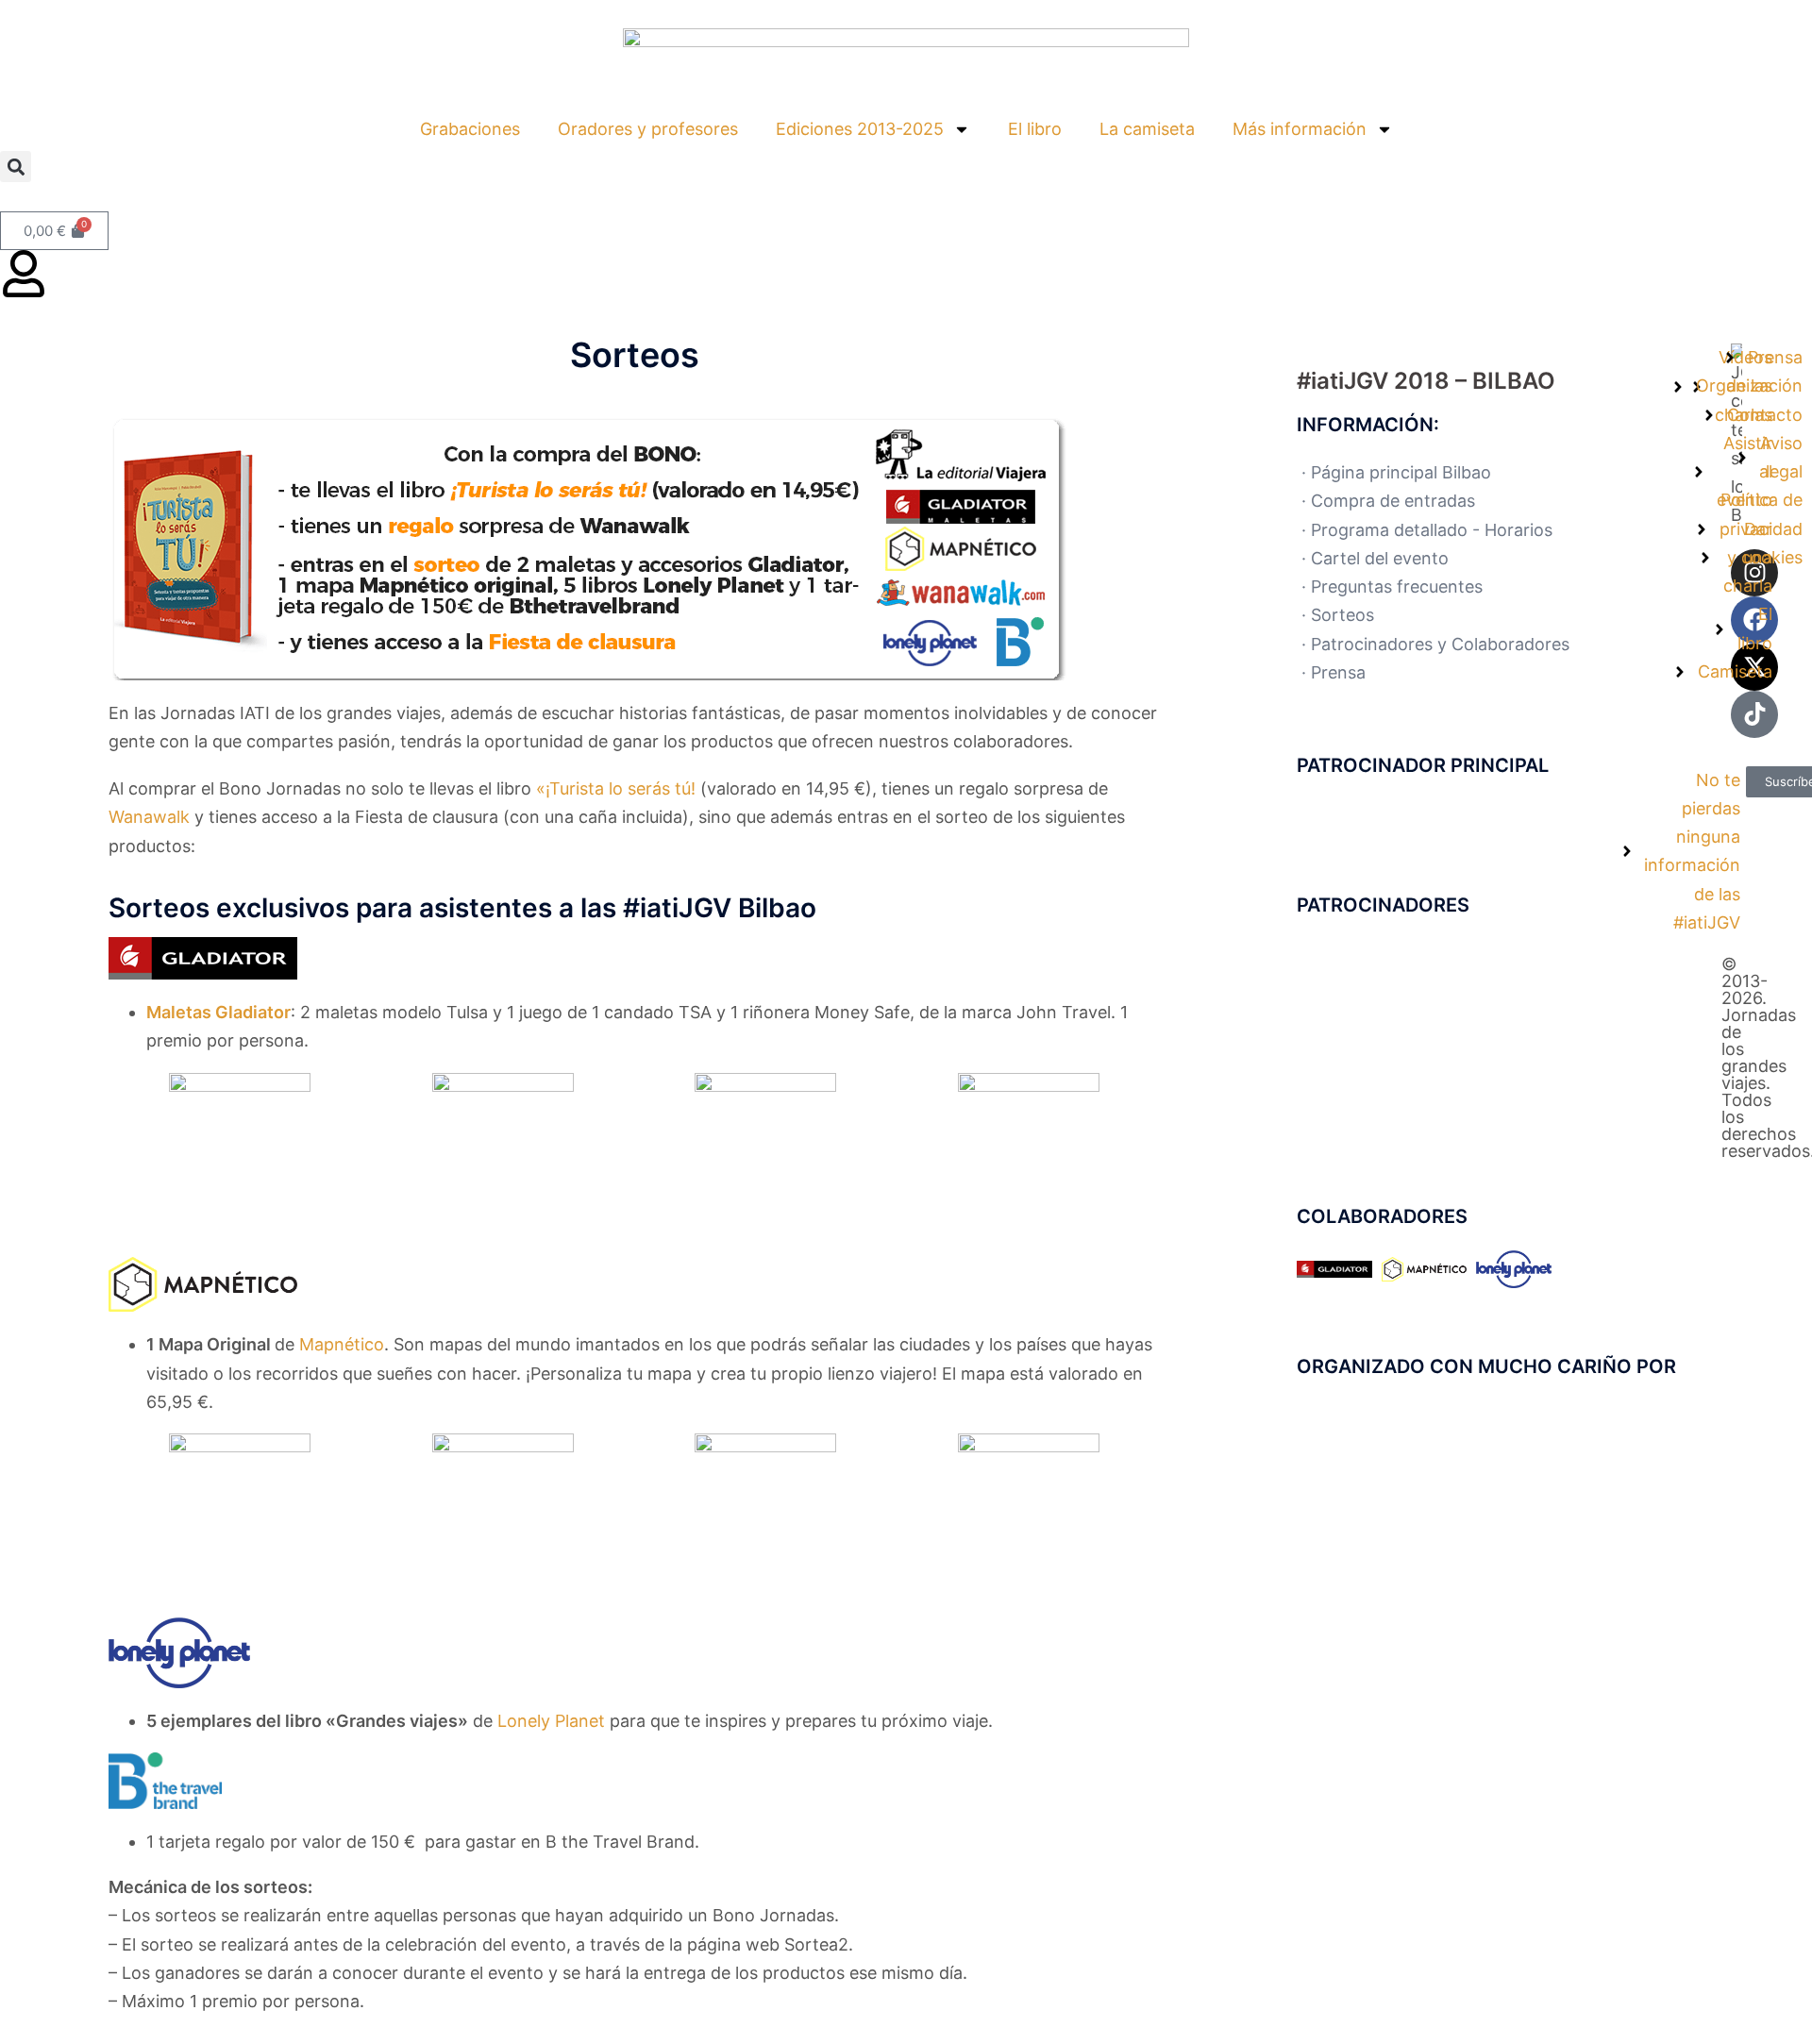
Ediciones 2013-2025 (860, 129)
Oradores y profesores (648, 129)
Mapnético (342, 1344)
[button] (16, 167)
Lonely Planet (551, 1721)
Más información (1300, 129)
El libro (1035, 129)
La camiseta (1147, 129)
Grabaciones (470, 129)
